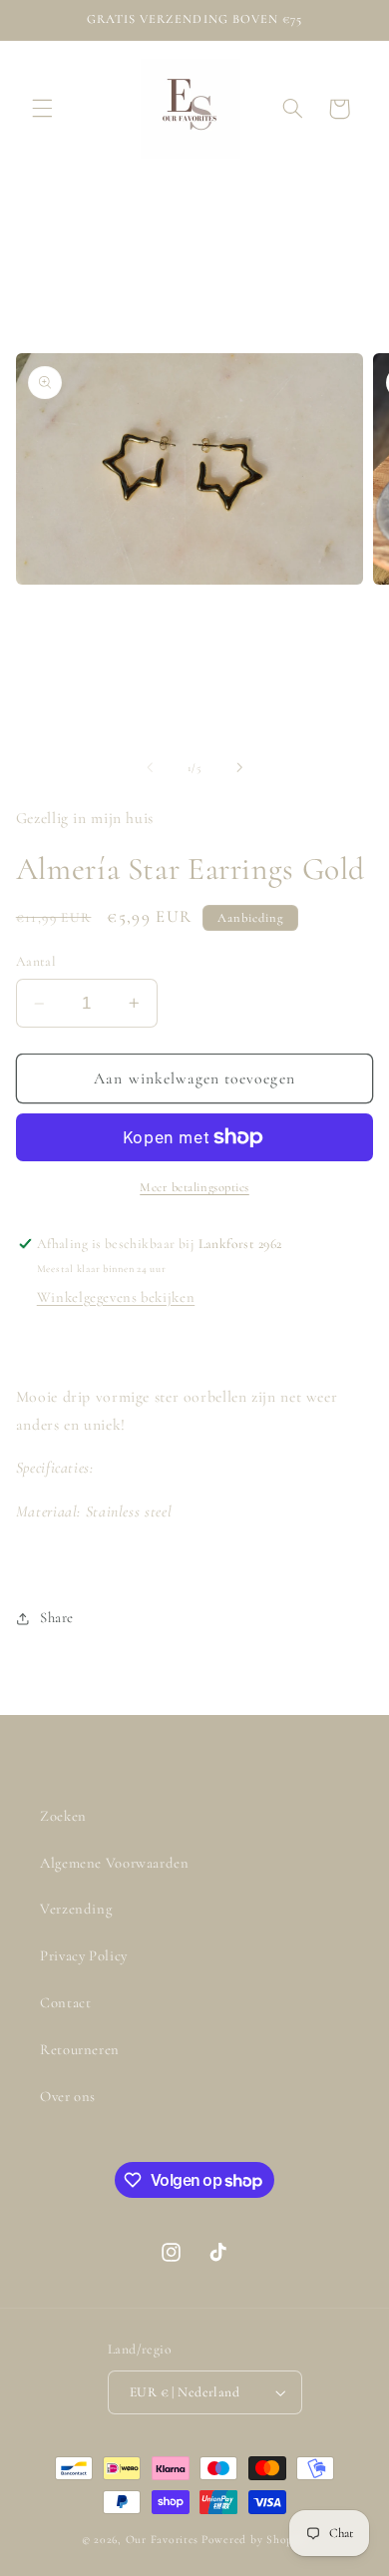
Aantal (36, 961)
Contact (65, 2002)
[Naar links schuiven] (150, 767)
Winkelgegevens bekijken (116, 1297)
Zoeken (63, 1816)
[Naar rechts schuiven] (239, 767)
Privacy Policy (84, 1955)
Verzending (76, 1909)
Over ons (68, 2096)
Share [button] (57, 1617)
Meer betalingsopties (194, 1187)
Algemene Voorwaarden (115, 1863)
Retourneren (80, 2049)
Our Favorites (163, 2539)
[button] (42, 109)
